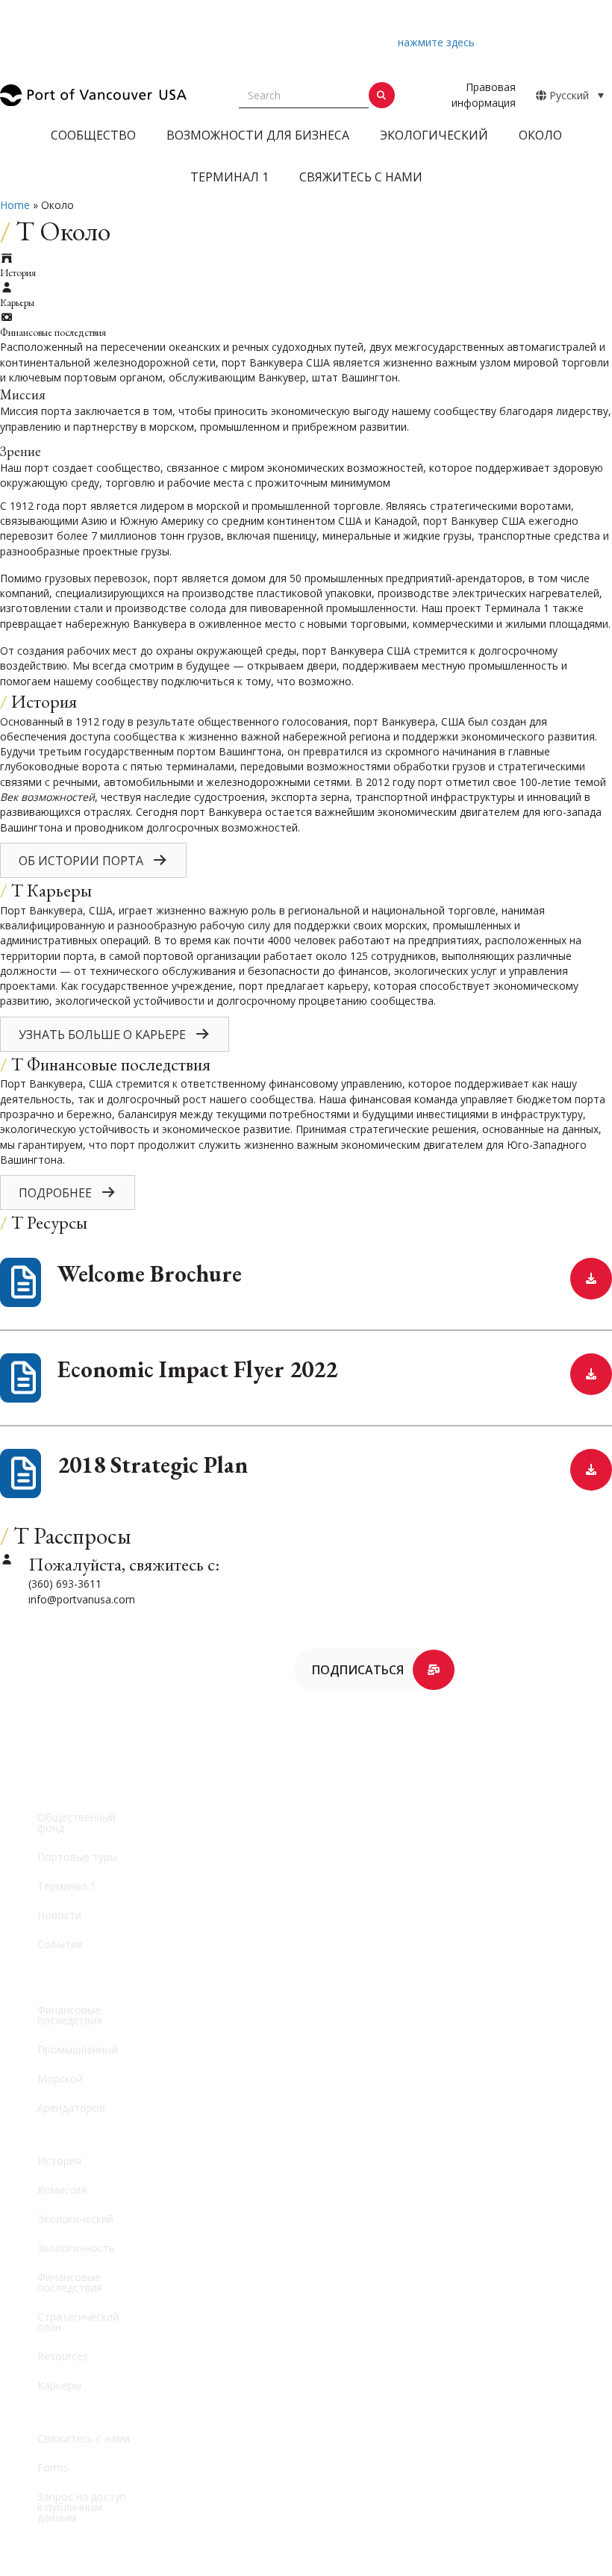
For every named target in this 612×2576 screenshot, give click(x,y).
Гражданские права (229, 2541)
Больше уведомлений (293, 57)
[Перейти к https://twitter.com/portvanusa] (46, 1716)
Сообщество (93, 135)
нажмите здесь (436, 42)
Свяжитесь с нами (361, 177)
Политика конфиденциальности (370, 2541)
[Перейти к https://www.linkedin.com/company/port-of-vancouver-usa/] (115, 1722)
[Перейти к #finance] (306, 906)
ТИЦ (359, 2556)
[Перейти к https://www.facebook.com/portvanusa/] (15, 1722)
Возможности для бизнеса (258, 135)
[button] (591, 34)
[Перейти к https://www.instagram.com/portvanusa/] (78, 1722)
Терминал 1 (229, 177)
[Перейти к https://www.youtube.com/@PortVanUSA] (15, 1759)
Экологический (434, 135)
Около (540, 135)
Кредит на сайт (419, 2556)
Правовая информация (484, 94)
